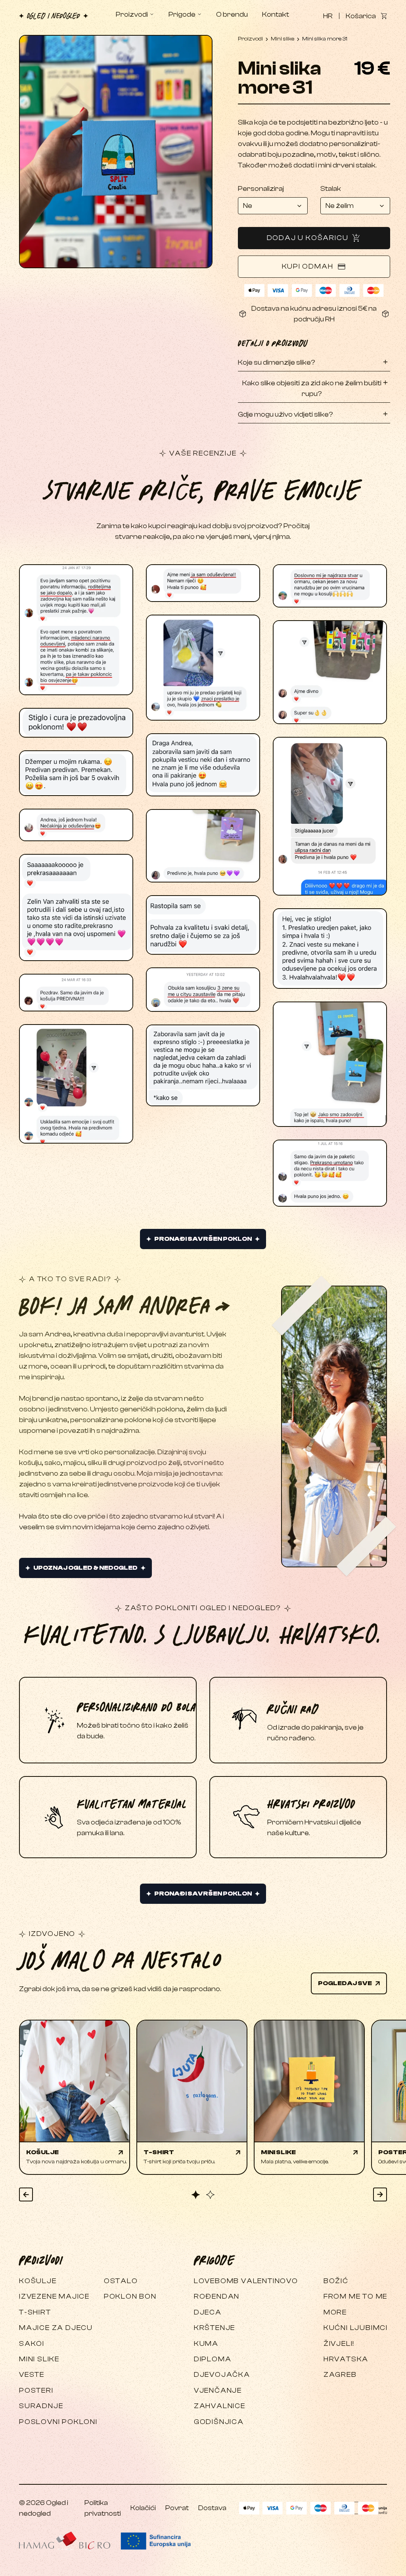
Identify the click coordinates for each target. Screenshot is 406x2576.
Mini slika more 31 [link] (325, 39)
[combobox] (273, 206)
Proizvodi (250, 39)
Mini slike (282, 39)
